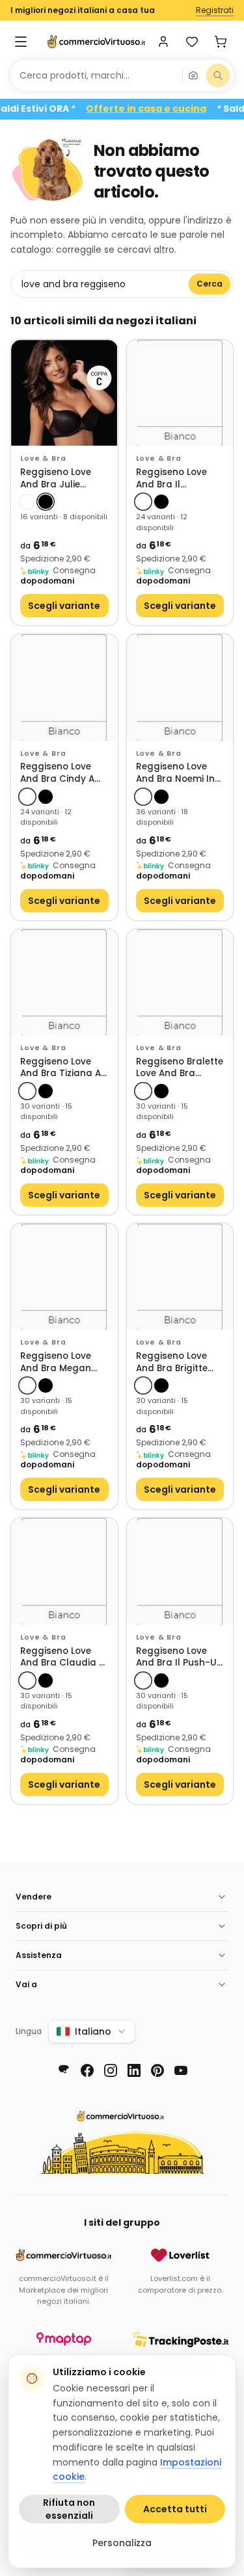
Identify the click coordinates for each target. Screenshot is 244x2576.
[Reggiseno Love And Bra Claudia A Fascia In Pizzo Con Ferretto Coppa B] (64, 1571)
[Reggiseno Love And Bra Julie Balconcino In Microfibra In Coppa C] (64, 393)
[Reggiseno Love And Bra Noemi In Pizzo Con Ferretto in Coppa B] (180, 688)
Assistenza (39, 1955)
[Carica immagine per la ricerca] (193, 75)
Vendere (34, 1897)
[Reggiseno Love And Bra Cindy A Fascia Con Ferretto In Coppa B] (64, 688)
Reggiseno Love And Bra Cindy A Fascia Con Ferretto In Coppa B (61, 773)
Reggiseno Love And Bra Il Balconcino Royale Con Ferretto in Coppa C (179, 479)
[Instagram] (111, 2070)
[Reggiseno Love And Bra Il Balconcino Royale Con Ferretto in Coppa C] (180, 393)
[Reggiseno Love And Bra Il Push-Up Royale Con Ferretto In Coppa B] (180, 1571)
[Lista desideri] (192, 42)
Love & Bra (43, 458)
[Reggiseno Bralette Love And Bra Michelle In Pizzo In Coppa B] (180, 983)
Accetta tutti (175, 2509)
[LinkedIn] (134, 2070)
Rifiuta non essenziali (69, 2509)
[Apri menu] (21, 42)
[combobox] (96, 75)
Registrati (215, 10)
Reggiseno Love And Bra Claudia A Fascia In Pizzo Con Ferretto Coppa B (64, 1657)
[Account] (163, 42)
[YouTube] (181, 2070)
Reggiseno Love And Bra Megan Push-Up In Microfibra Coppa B (61, 1362)
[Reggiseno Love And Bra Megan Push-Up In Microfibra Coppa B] (64, 1277)
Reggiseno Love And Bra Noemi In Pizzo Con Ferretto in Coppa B (177, 773)
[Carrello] (221, 42)
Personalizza (122, 2543)
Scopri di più (41, 1926)
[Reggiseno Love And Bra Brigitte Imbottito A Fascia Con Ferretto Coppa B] (180, 1277)
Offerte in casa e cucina (163, 109)
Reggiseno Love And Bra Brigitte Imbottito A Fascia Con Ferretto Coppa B (178, 1362)
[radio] (27, 502)
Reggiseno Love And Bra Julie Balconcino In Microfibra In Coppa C (56, 479)
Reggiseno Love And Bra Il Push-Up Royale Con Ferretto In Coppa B (179, 1657)
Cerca (210, 284)
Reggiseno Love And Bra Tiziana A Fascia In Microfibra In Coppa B (61, 1068)
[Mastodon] (64, 2070)
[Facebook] (87, 2070)
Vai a (26, 1984)
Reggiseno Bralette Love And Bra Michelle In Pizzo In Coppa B (180, 1068)
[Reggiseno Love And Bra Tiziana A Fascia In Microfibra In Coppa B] (64, 983)
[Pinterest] (157, 2070)
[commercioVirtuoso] (96, 42)
